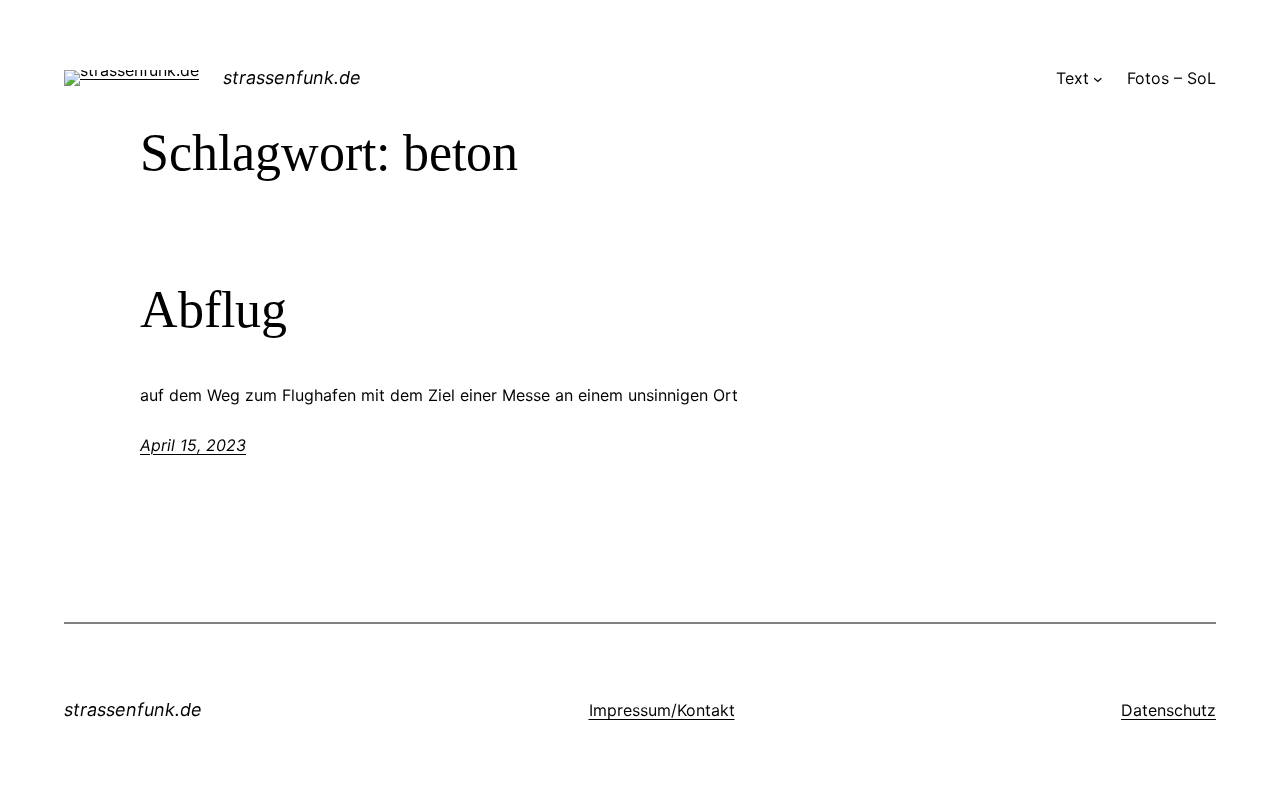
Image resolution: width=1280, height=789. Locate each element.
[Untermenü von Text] (1098, 79)
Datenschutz (1168, 710)
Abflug (213, 309)
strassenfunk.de (292, 77)
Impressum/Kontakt (662, 710)
